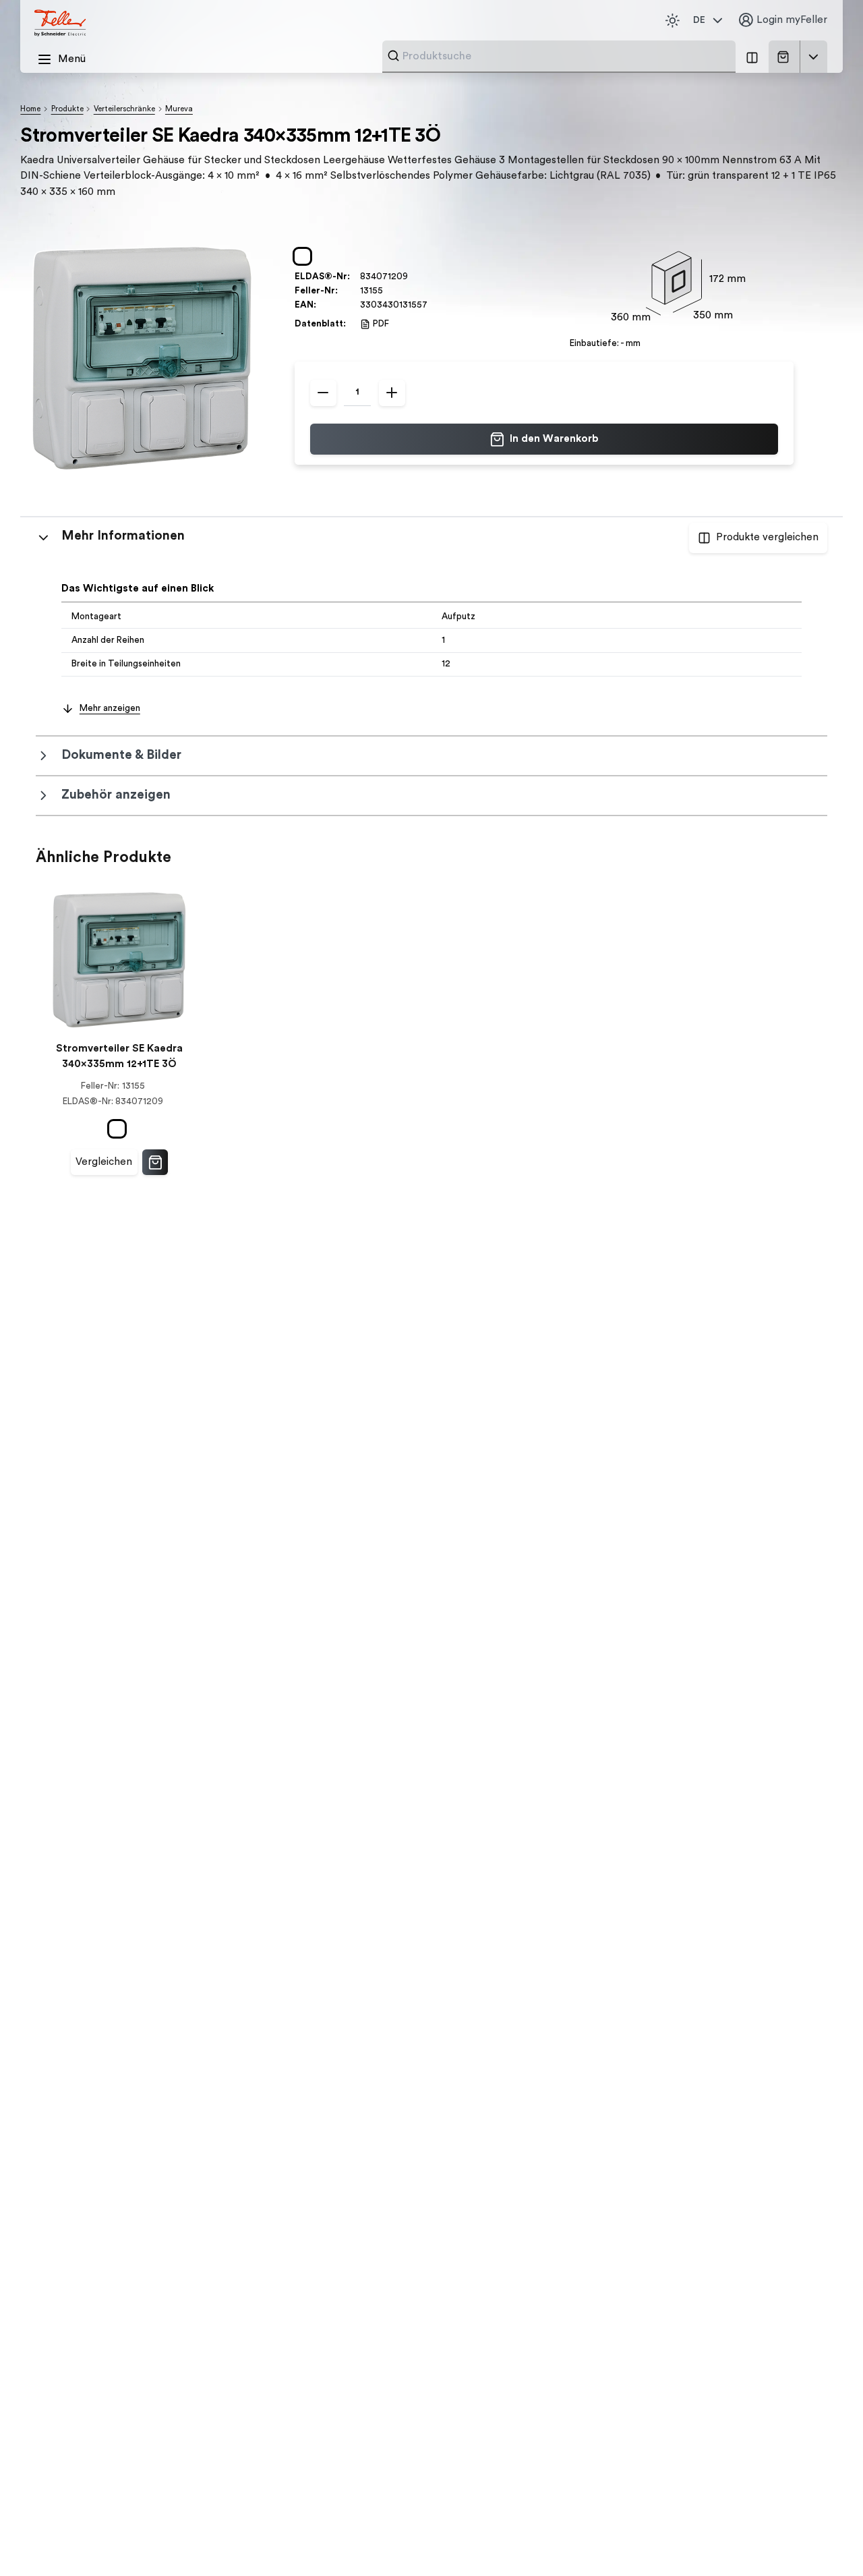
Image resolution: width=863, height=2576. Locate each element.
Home (30, 109)
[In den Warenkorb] (155, 1162)
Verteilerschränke (124, 109)
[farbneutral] (305, 256)
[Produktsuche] (393, 56)
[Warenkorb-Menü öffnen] (814, 57)
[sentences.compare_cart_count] (752, 57)
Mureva (179, 109)
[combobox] (565, 56)
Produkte (67, 109)
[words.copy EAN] (434, 305)
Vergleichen (104, 1162)
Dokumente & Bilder (121, 755)
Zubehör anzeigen (116, 795)
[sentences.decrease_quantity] (323, 393)
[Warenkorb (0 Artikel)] (786, 57)
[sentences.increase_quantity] (392, 393)
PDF (381, 324)
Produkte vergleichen (767, 537)
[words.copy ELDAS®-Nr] (414, 277)
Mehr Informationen (123, 536)
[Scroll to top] (826, 2540)
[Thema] (672, 20)
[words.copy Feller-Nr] (389, 291)
